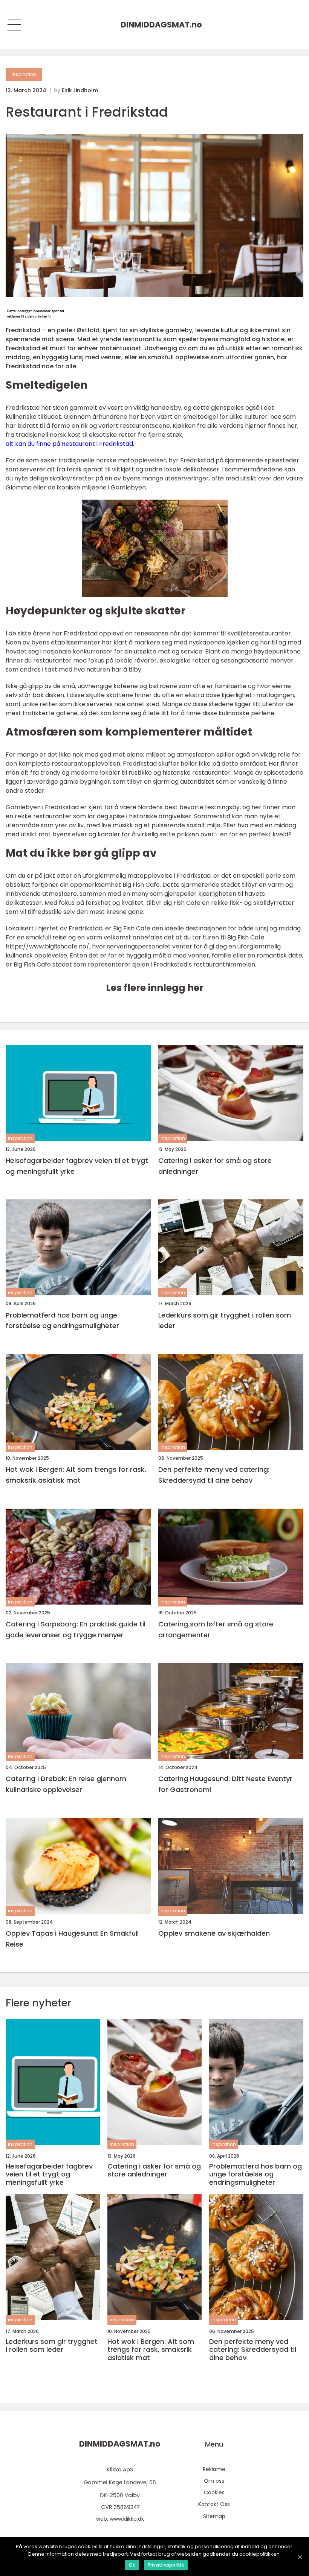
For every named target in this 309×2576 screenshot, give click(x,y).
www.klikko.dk (127, 2519)
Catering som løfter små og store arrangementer (216, 1629)
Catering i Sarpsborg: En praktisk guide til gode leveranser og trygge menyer (76, 1629)
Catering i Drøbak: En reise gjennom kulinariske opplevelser (66, 1784)
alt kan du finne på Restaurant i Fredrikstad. (71, 444)
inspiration (24, 74)
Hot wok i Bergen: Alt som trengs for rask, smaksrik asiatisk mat (76, 1475)
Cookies (214, 2492)
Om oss (214, 2481)
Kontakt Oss (214, 2504)
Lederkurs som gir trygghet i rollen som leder (225, 1321)
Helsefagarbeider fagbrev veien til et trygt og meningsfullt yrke (77, 1166)
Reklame (214, 2469)
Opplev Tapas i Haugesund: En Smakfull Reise (72, 1939)
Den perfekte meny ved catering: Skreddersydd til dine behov (214, 1475)
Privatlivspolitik (166, 2565)
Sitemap (214, 2516)
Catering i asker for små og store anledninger (215, 1166)
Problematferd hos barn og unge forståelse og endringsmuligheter (62, 1321)
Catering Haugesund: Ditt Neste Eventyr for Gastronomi (225, 1784)
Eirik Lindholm (80, 90)
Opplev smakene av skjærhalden (214, 1933)
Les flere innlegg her (155, 988)
